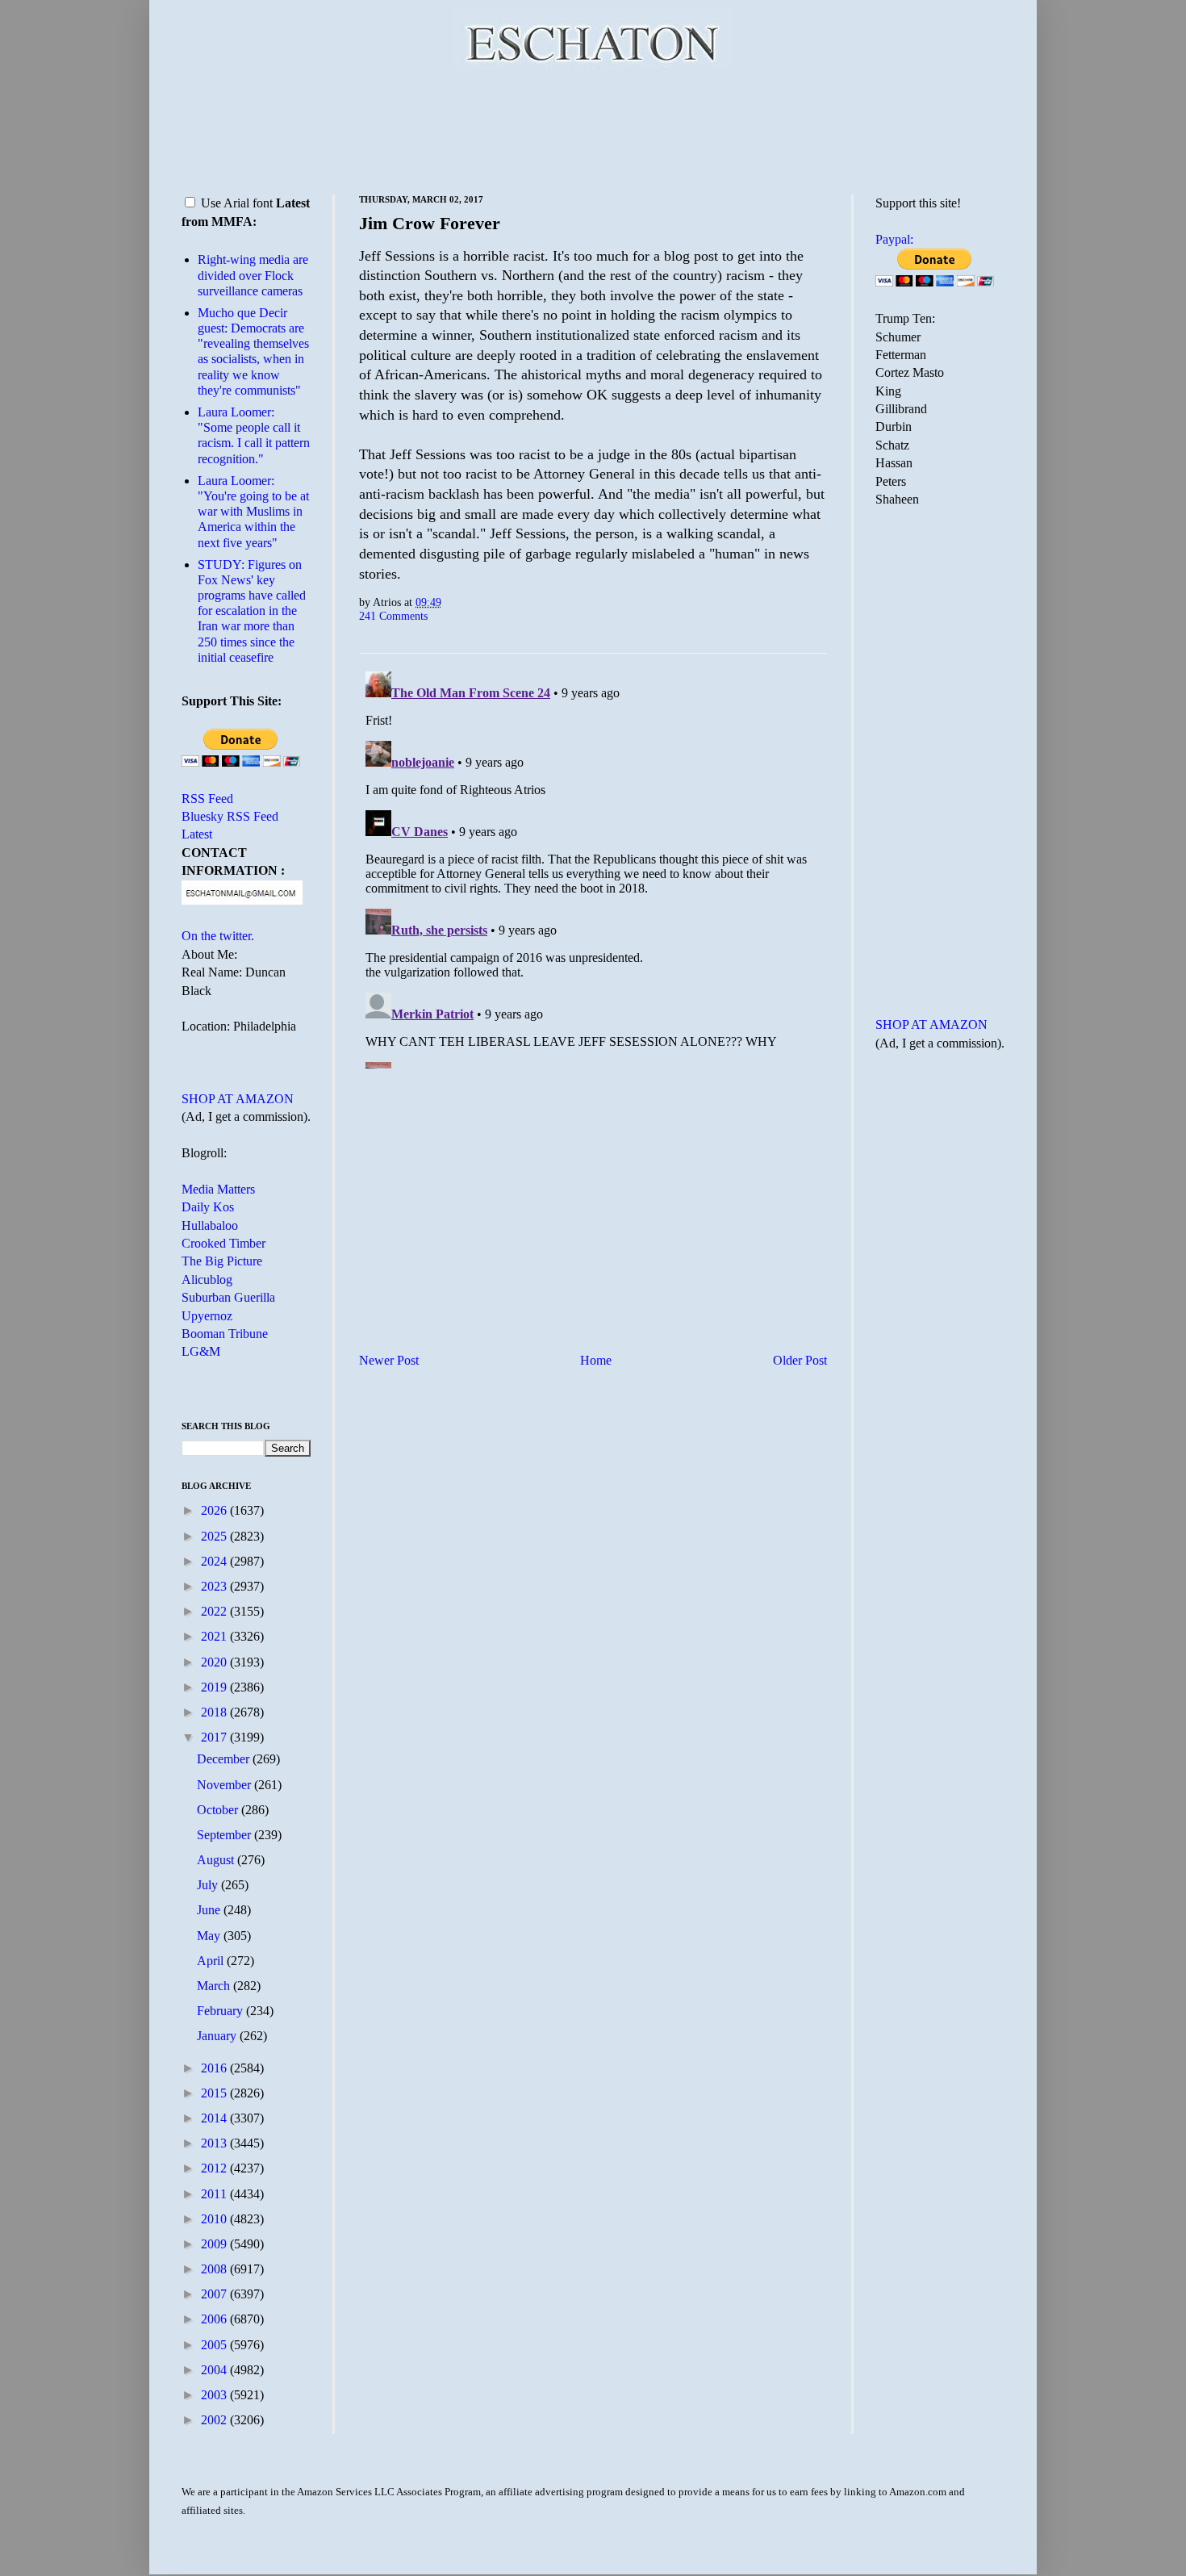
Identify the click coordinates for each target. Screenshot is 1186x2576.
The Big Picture (222, 1261)
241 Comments (393, 616)
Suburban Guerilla (228, 1297)
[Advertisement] (593, 129)
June (210, 1910)
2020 (215, 1662)
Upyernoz (207, 1316)
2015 (215, 2093)
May (210, 1936)
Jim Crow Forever (430, 223)
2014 (215, 2118)
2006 (215, 2319)
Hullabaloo (210, 1225)
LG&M (201, 1351)
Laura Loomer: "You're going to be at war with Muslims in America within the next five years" (253, 512)
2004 (215, 2370)
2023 (215, 1586)
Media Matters (218, 1189)
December (225, 1759)
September (226, 1835)
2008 (215, 2269)
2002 (215, 2420)
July (209, 1885)
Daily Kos (208, 1207)
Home (596, 1360)
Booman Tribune (225, 1334)
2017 (215, 1737)
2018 (215, 1712)
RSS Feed (207, 799)
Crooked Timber (223, 1243)
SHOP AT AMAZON (238, 1099)
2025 (215, 1536)
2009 (215, 2244)
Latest (197, 834)
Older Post (800, 1360)
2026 (215, 1510)
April (212, 1961)
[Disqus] (593, 867)
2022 (215, 1611)
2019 (215, 1687)
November (226, 1785)
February (221, 2011)
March (215, 1986)
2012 (215, 2168)
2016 (215, 2068)
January (218, 2036)
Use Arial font (237, 203)
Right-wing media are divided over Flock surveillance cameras (253, 275)
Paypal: (894, 239)
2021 (215, 1636)
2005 (215, 2345)
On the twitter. (218, 936)
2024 (215, 1561)
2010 (215, 2219)
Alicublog (207, 1280)
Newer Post (389, 1360)
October (219, 1810)
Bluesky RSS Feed (230, 816)
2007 (215, 2294)
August (217, 1860)
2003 (215, 2395)
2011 (215, 2194)
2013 (215, 2143)
